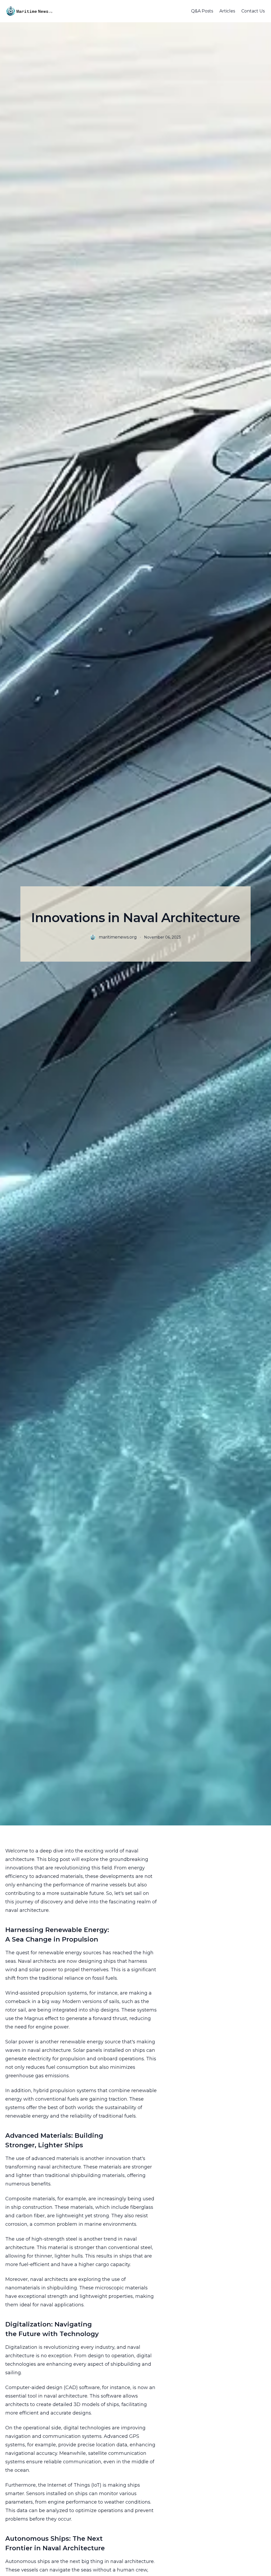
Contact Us (253, 11)
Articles (227, 11)
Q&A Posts (202, 11)
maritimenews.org (118, 937)
